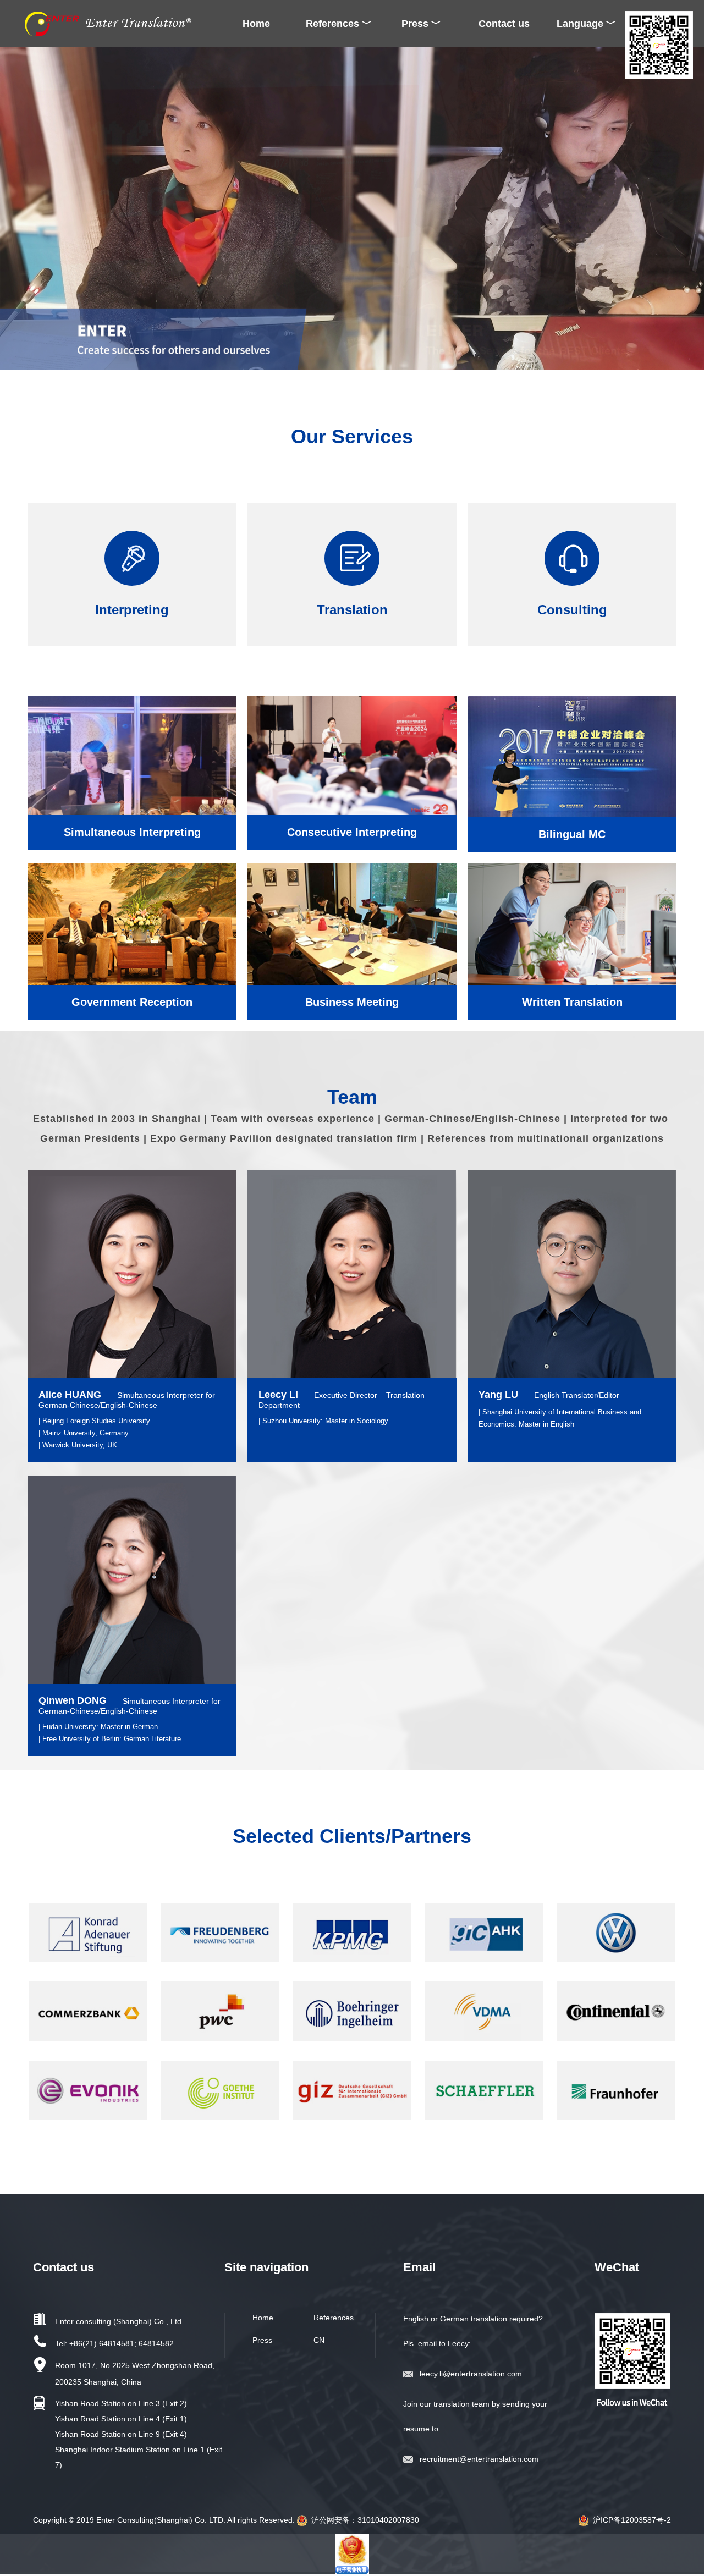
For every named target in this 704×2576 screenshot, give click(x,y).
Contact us (504, 24)
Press (262, 2340)
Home (256, 24)
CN (319, 2340)
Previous (10, 207)
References (334, 2318)
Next (694, 207)
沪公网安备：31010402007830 (365, 2520)
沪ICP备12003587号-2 (632, 2520)
